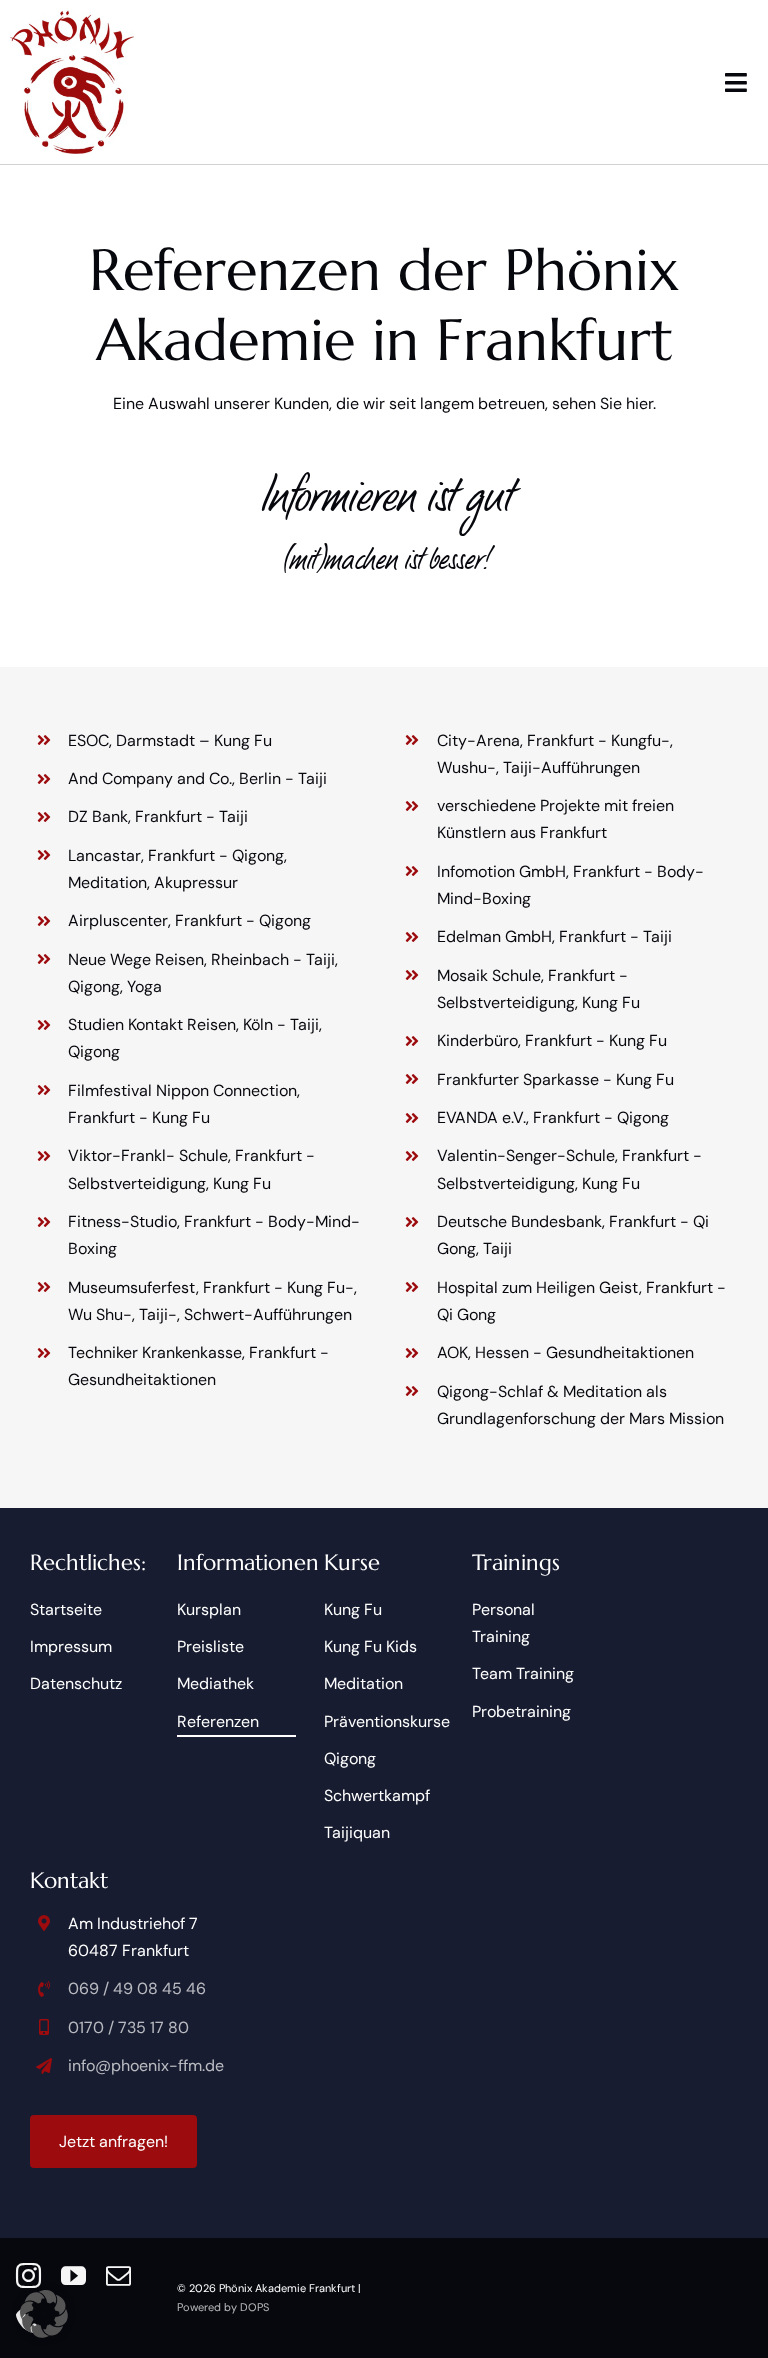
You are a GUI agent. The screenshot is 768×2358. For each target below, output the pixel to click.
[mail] (118, 2275)
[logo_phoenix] (72, 17)
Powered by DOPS (223, 2307)
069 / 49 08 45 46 (137, 1988)
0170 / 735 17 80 (128, 2027)
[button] (44, 2314)
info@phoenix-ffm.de (146, 2065)
